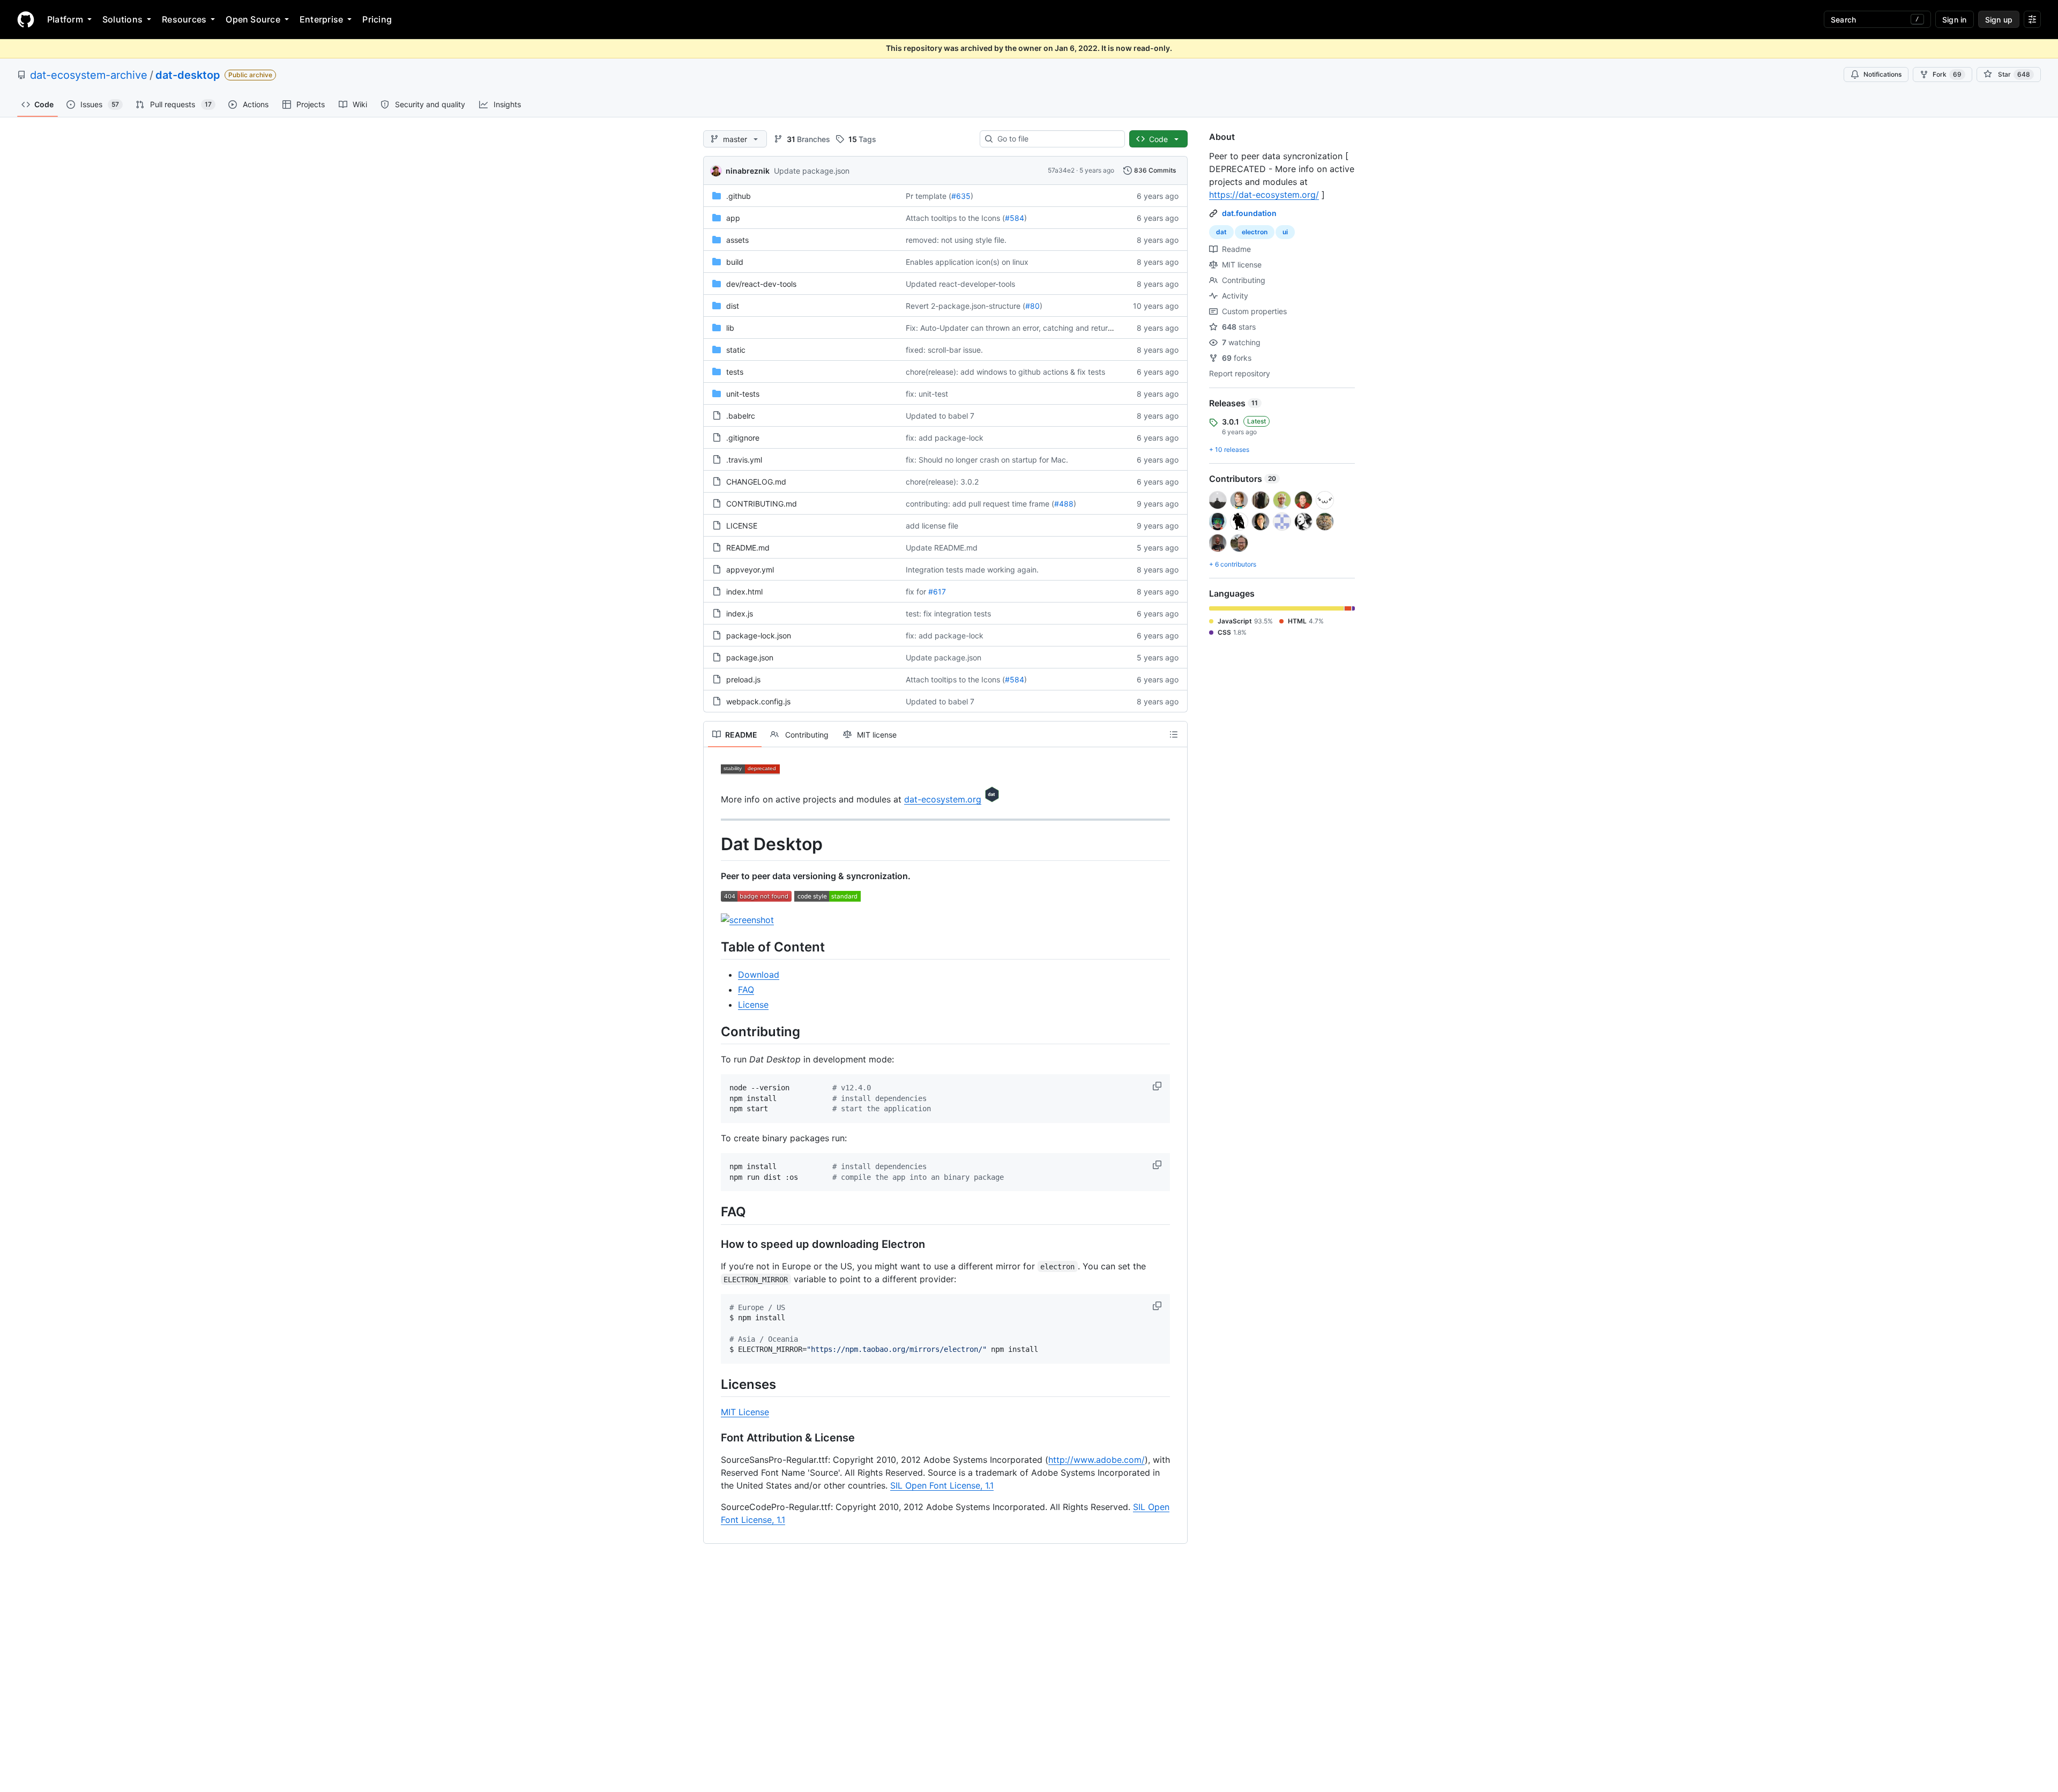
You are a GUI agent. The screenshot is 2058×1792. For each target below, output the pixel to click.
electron (1255, 232)
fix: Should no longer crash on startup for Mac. (987, 460)
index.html (744, 592)
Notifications (1882, 74)
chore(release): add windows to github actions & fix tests (1005, 372)
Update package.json (812, 171)
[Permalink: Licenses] (713, 1384)
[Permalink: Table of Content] (713, 947)
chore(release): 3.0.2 (942, 482)
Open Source (253, 19)
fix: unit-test (927, 394)
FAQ (746, 990)
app (733, 218)
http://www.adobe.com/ (1097, 1460)
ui (1285, 232)
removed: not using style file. (956, 240)
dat (1221, 232)
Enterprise (321, 19)
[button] (1158, 1086)
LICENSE (742, 526)
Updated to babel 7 (940, 416)
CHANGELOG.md (756, 482)
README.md (748, 548)
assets (737, 240)
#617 (937, 592)
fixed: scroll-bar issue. (944, 350)
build (735, 262)
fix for (916, 592)
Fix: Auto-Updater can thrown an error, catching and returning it (1017, 328)
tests (735, 372)
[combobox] (1057, 139)
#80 (1032, 306)
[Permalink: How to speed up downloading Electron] (713, 1244)
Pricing (377, 19)
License (753, 1005)
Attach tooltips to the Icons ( (955, 218)
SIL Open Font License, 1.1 (942, 1485)
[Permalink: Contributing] (713, 1031)
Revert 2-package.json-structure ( (965, 306)
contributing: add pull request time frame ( (980, 504)
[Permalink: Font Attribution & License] (713, 1438)
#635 (961, 196)
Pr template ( (929, 196)
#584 (1015, 218)
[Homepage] (26, 19)
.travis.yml (744, 460)
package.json (750, 657)
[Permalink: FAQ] (713, 1212)
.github (739, 196)
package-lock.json (759, 635)
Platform (65, 19)
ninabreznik (748, 171)
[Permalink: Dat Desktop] (713, 844)
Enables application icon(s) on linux (967, 262)
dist (733, 306)
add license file (932, 526)
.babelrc (741, 416)
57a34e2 (1061, 170)
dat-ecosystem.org (943, 799)
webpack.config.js (758, 701)
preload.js (743, 679)
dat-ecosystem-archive (89, 75)
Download (759, 975)
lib (730, 328)
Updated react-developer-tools (960, 284)
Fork (1947, 74)
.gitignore (743, 438)
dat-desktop (188, 75)
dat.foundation (1249, 213)
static (736, 350)
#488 (1064, 504)
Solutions (122, 19)
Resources (184, 19)
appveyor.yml (750, 570)
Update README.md (942, 548)
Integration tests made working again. (972, 570)
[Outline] (1174, 734)
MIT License (745, 1412)
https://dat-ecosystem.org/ (1264, 195)
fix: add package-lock (945, 438)
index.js (740, 614)
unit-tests (743, 394)
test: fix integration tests (948, 614)
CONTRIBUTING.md (762, 504)
